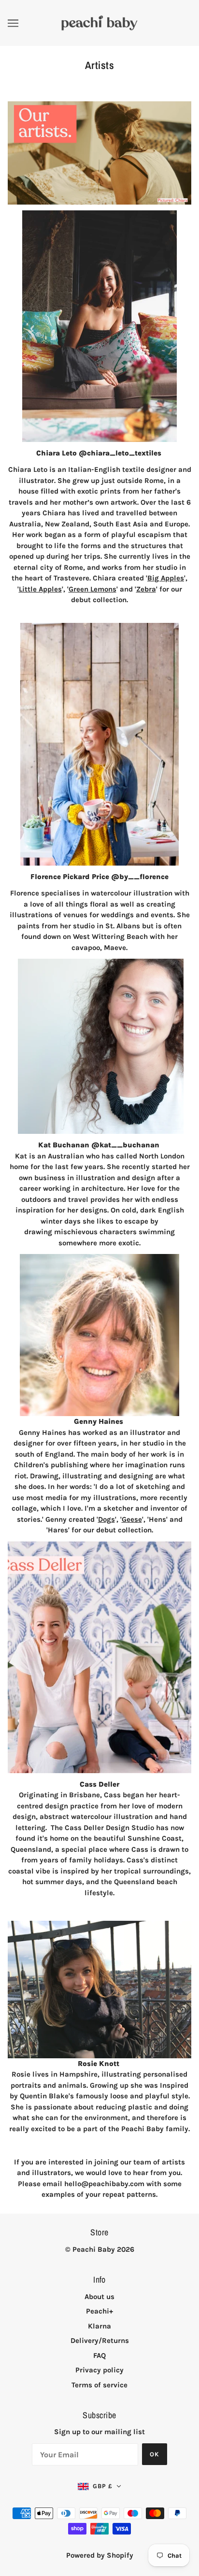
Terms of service (99, 2385)
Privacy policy (99, 2370)
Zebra (146, 589)
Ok (155, 2454)
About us (99, 2297)
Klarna (99, 2326)
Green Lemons (92, 589)
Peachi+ (99, 2311)
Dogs (107, 1519)
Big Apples (166, 578)
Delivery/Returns (100, 2341)
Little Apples (40, 589)
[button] (99, 2486)
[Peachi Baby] (99, 22)
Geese (132, 1519)
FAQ (99, 2356)
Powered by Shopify (100, 2555)
